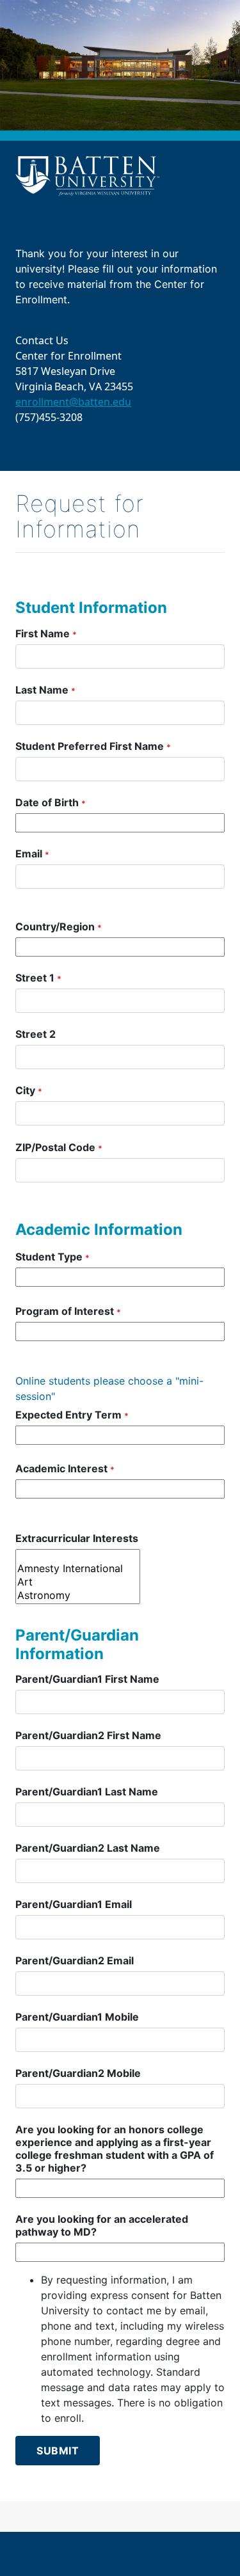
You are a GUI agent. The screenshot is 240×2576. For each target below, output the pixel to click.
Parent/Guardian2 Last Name (88, 1848)
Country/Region (59, 926)
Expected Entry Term (72, 1415)
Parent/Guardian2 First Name (88, 1735)
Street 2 (36, 1034)
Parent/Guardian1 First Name (87, 1679)
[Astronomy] (78, 1595)
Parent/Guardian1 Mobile (77, 2017)
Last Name (45, 690)
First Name (46, 633)
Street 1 (38, 978)
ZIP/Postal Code (59, 1147)
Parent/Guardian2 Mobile (78, 2073)
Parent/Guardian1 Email (74, 1904)
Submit (58, 2451)
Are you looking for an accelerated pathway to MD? (102, 2225)
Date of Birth (51, 802)
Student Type (52, 1257)
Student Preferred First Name (93, 746)
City (29, 1090)
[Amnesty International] (78, 1569)
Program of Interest (68, 1311)
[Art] (78, 1582)
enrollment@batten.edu (73, 402)
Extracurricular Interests (77, 1538)
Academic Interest (65, 1468)
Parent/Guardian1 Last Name (87, 1792)
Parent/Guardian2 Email (75, 1960)
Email (32, 854)
